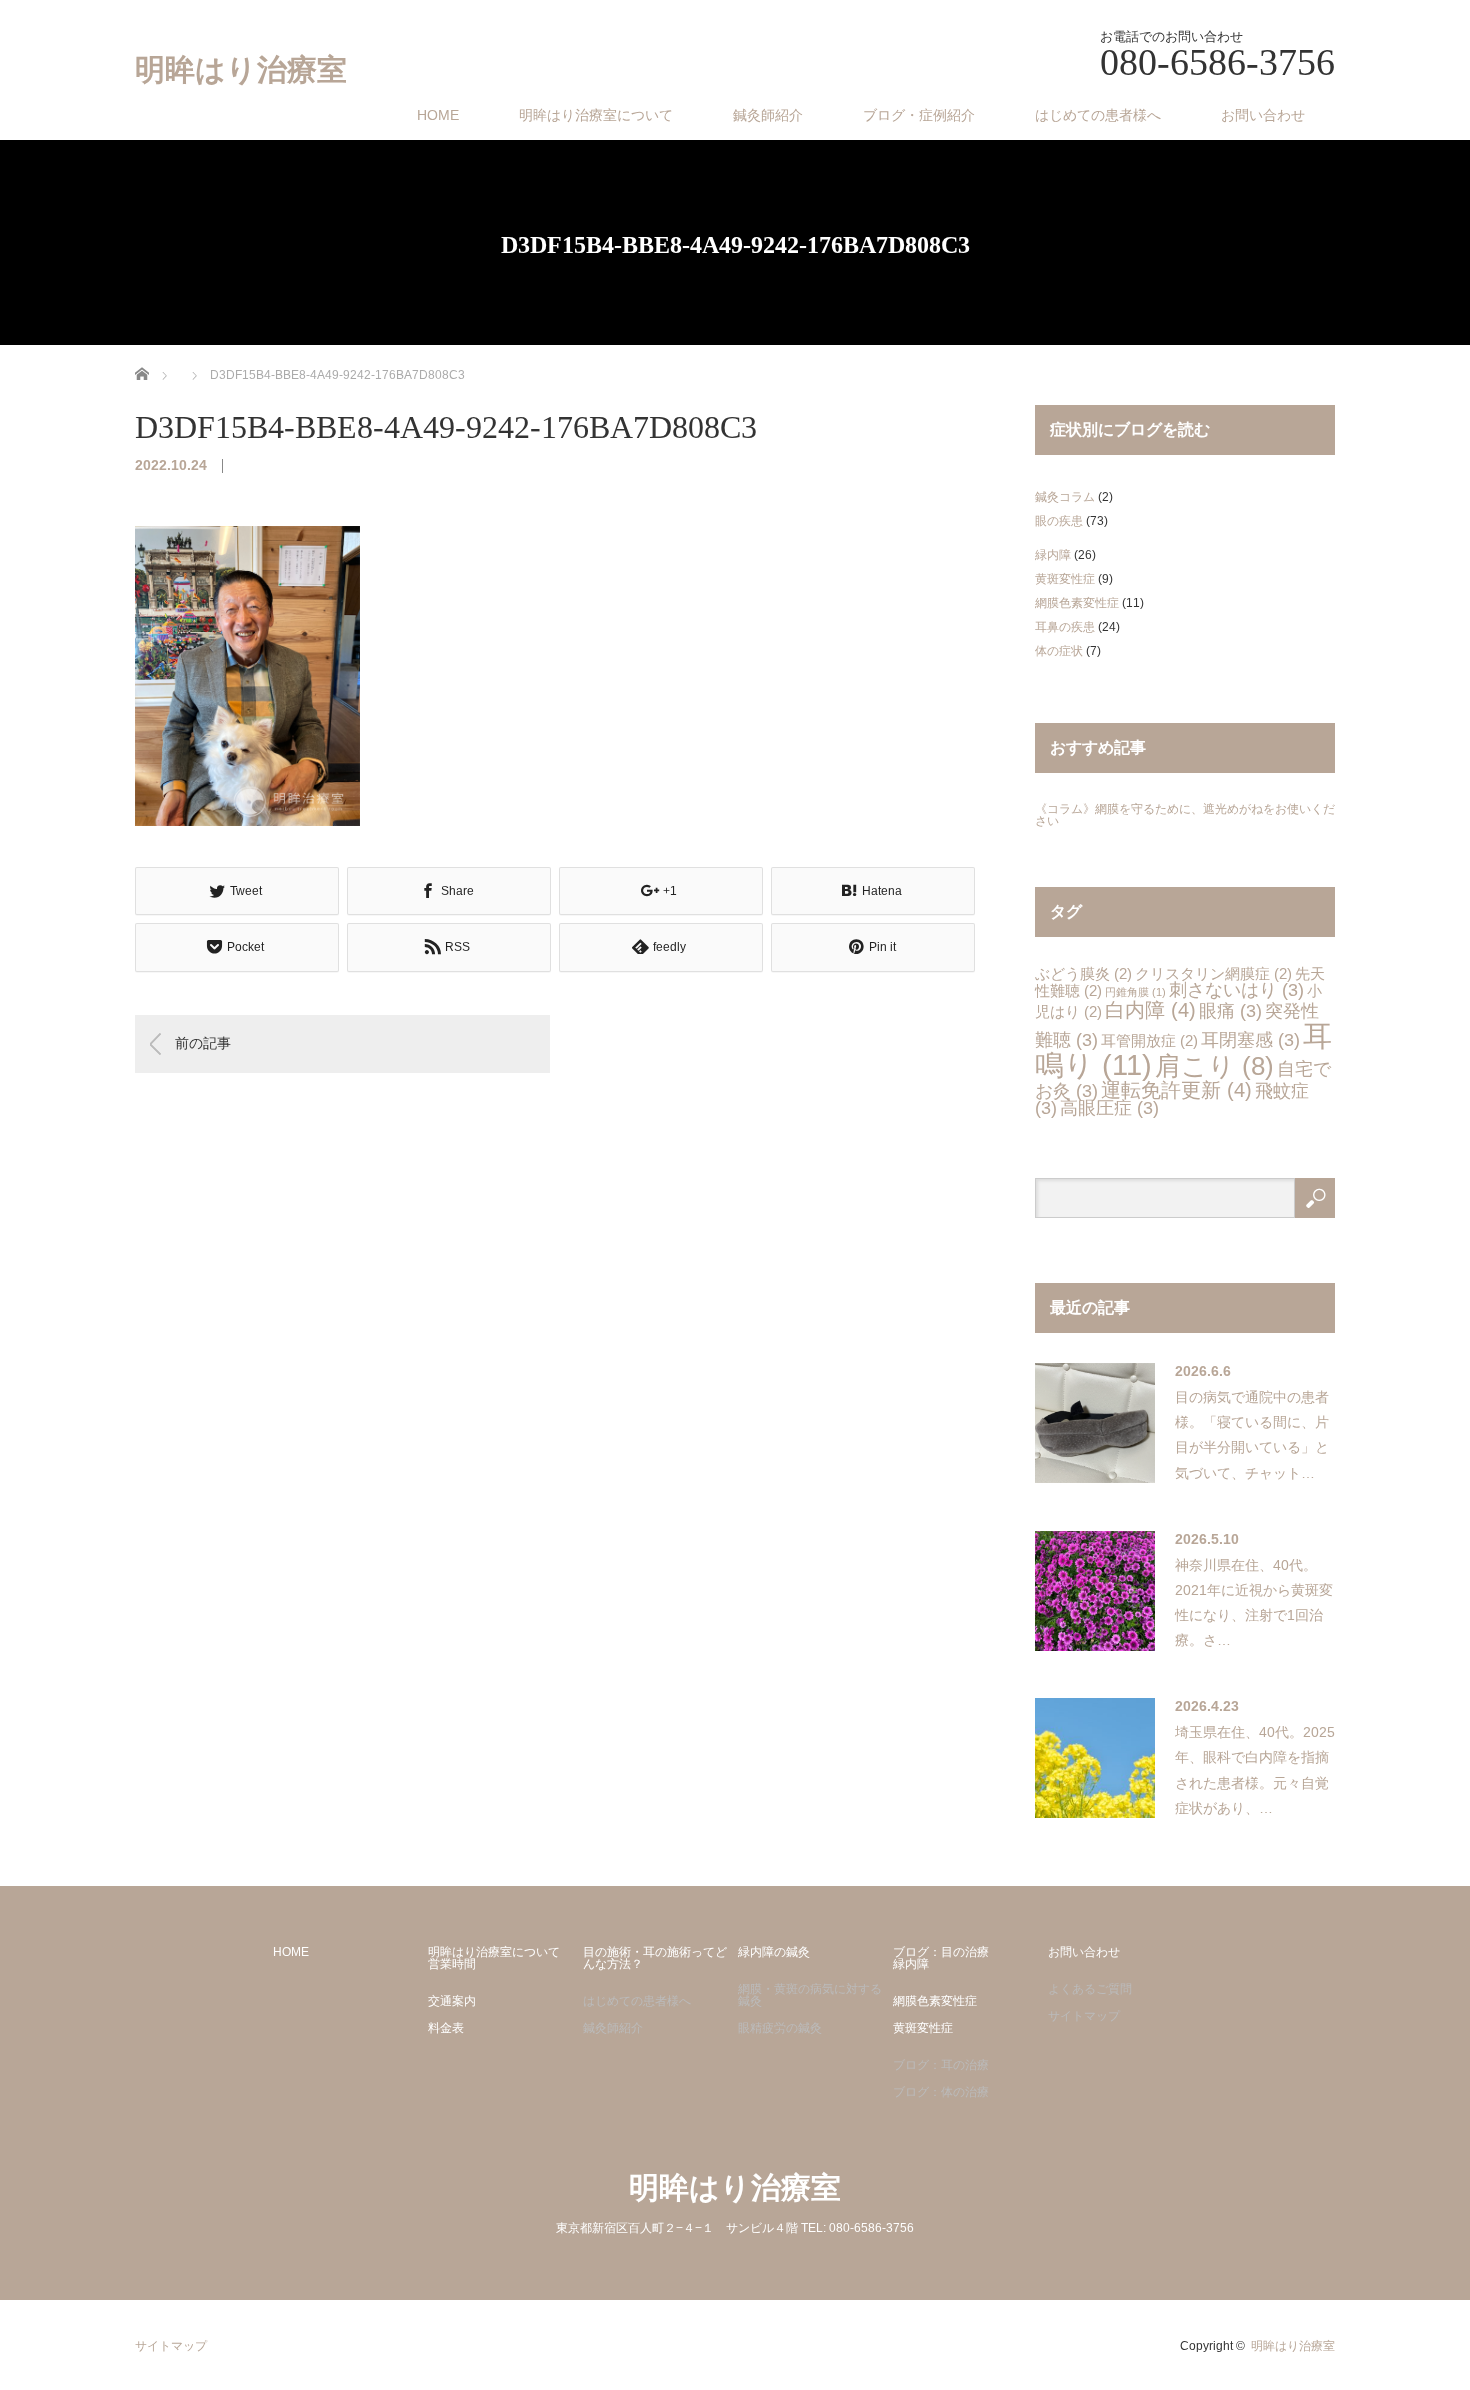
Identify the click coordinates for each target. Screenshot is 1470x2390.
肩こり (1214, 1066)
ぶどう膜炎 (1083, 973)
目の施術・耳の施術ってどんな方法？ (655, 1958)
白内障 (1150, 1010)
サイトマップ (1084, 2016)
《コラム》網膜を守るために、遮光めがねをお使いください (1185, 815)
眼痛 (1230, 1011)
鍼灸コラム (1065, 497)
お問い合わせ (1263, 115)
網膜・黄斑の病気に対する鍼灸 (810, 1995)
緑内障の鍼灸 (774, 1952)
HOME (438, 115)
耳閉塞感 (1250, 1040)
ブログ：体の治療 (941, 2092)
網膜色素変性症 (1077, 603)
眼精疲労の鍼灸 (780, 2028)
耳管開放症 (1149, 1040)
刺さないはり (1236, 990)
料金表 (446, 2028)
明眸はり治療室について (596, 115)
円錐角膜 (1135, 992)
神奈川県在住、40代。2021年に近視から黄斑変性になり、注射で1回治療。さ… (1254, 1603)
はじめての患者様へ (1098, 115)
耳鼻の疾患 (1065, 627)
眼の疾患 (1059, 521)
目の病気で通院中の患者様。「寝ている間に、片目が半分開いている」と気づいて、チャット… (1252, 1435)
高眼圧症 (1109, 1108)
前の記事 (203, 1043)
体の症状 (1059, 651)
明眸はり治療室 (241, 70)
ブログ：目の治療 (941, 1952)
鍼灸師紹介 (768, 115)
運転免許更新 (1176, 1090)
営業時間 (452, 1964)
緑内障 (1053, 555)
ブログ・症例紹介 (919, 115)
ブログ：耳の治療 (941, 2065)
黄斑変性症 (1065, 579)
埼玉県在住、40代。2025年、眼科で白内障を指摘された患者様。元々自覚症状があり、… (1255, 1770)
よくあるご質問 (1090, 1989)
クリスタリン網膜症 (1213, 973)
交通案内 (452, 2001)
